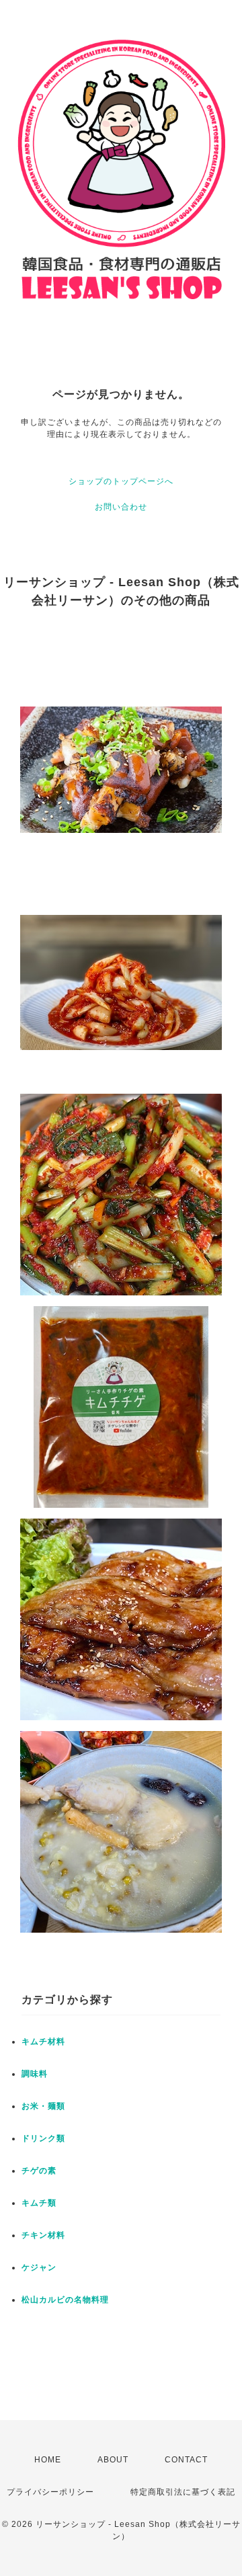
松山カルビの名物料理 (65, 2300)
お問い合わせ (121, 507)
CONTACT (186, 2460)
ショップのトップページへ (121, 481)
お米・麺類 (43, 2106)
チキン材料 (43, 2235)
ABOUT (113, 2460)
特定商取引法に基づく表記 (183, 2492)
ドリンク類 (43, 2138)
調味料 (35, 2074)
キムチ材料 (43, 2042)
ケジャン (39, 2267)
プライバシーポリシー (50, 2492)
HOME (48, 2460)
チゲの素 (39, 2171)
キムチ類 (39, 2203)
